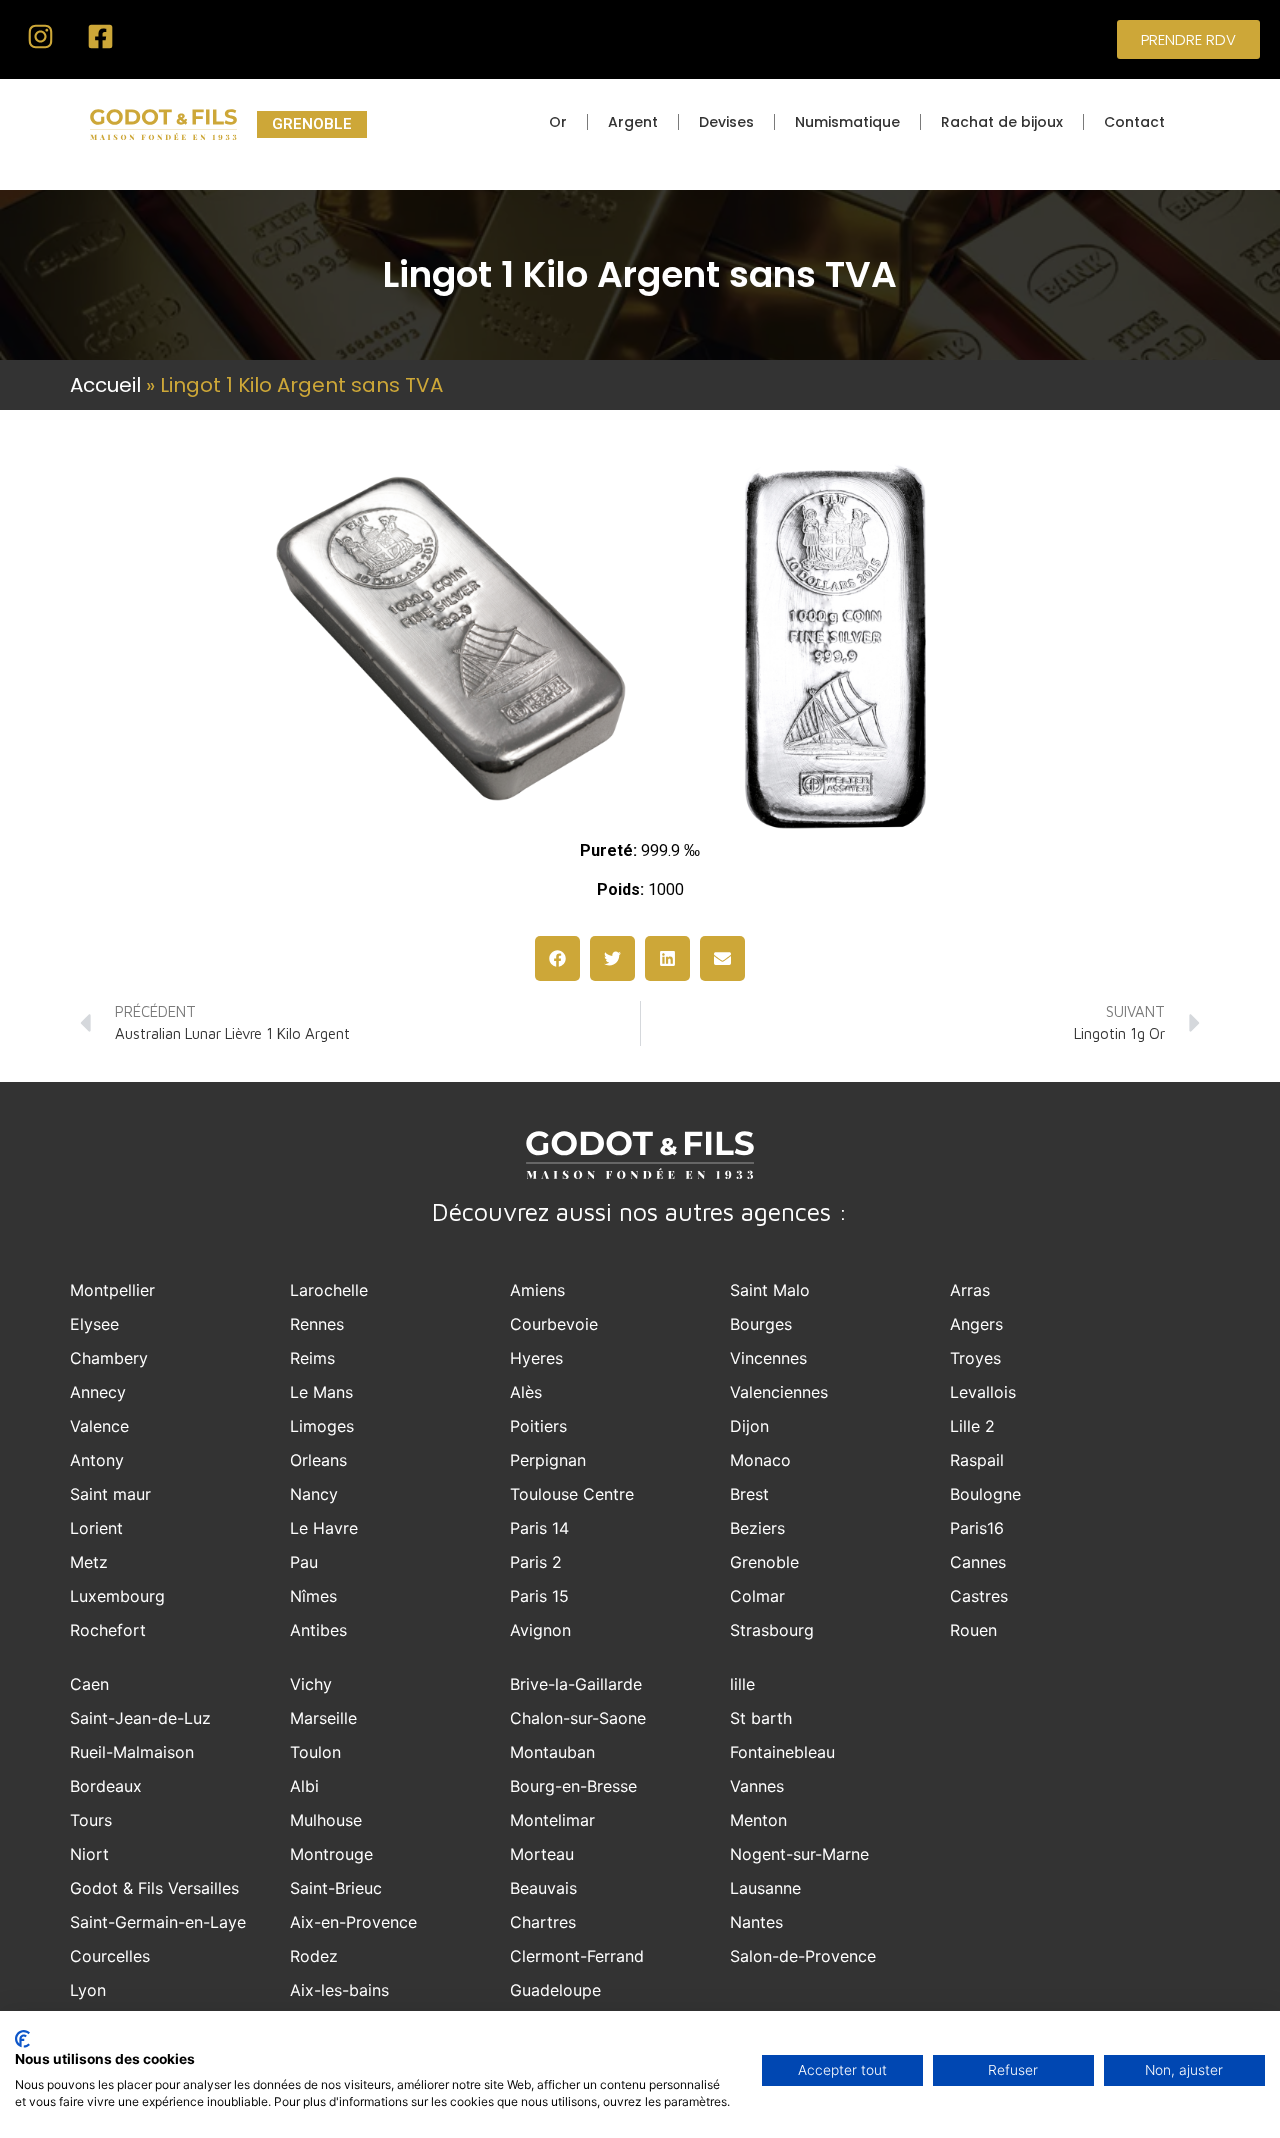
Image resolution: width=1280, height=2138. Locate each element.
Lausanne (765, 1888)
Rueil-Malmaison (132, 1752)
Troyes (975, 1358)
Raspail (977, 1460)
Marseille (323, 1718)
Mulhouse (326, 1820)
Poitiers (538, 1426)
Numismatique (847, 122)
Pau (304, 1562)
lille (742, 1684)
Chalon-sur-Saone (578, 1718)
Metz (89, 1562)
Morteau (542, 1854)
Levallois (983, 1392)
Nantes (756, 1922)
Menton (758, 1820)
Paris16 (977, 1528)
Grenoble (764, 1562)
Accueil (105, 385)
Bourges (761, 1324)
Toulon (315, 1752)
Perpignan (548, 1460)
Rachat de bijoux (1002, 122)
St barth (761, 1718)
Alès (526, 1392)
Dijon (749, 1426)
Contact (1134, 122)
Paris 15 (539, 1596)
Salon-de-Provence (803, 1956)
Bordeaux (106, 1786)
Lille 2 (972, 1426)
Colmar (757, 1596)
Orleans (318, 1460)
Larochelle (329, 1290)
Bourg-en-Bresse (573, 1786)
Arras (970, 1290)
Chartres (543, 1922)
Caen (89, 1684)
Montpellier (112, 1290)
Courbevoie (554, 1324)
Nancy (314, 1494)
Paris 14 (539, 1528)
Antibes (318, 1630)
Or (558, 122)
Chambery (109, 1358)
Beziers (757, 1528)
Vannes (757, 1786)
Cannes (978, 1562)
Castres (979, 1596)
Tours (91, 1820)
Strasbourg (772, 1630)
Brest (749, 1494)
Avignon (540, 1630)
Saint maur (110, 1494)
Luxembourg (117, 1596)
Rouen (973, 1630)
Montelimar (552, 1820)
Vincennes (768, 1358)
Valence (99, 1426)
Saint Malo (770, 1290)
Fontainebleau (782, 1752)
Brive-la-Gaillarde (576, 1684)
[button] (557, 958)
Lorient (96, 1528)
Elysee (94, 1324)
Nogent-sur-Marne (799, 1854)
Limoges (322, 1426)
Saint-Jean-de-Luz (140, 1718)
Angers (976, 1324)
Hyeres (536, 1358)
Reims (312, 1358)
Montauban (552, 1752)
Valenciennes (779, 1392)
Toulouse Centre (572, 1494)
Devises (726, 122)
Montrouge (331, 1854)
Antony (97, 1460)
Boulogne (985, 1494)
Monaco (760, 1460)
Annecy (98, 1392)
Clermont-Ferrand (577, 1956)
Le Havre (324, 1528)
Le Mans (321, 1392)
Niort (89, 1854)
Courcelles (110, 1956)
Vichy (311, 1684)
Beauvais (543, 1888)
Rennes (317, 1324)
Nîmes (313, 1596)
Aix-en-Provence (353, 1922)
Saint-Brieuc (336, 1888)
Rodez (314, 1956)
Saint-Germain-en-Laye (158, 1922)
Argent (633, 122)
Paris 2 (536, 1562)
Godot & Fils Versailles (154, 1888)
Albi (304, 1786)
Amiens (537, 1290)
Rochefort (108, 1630)
